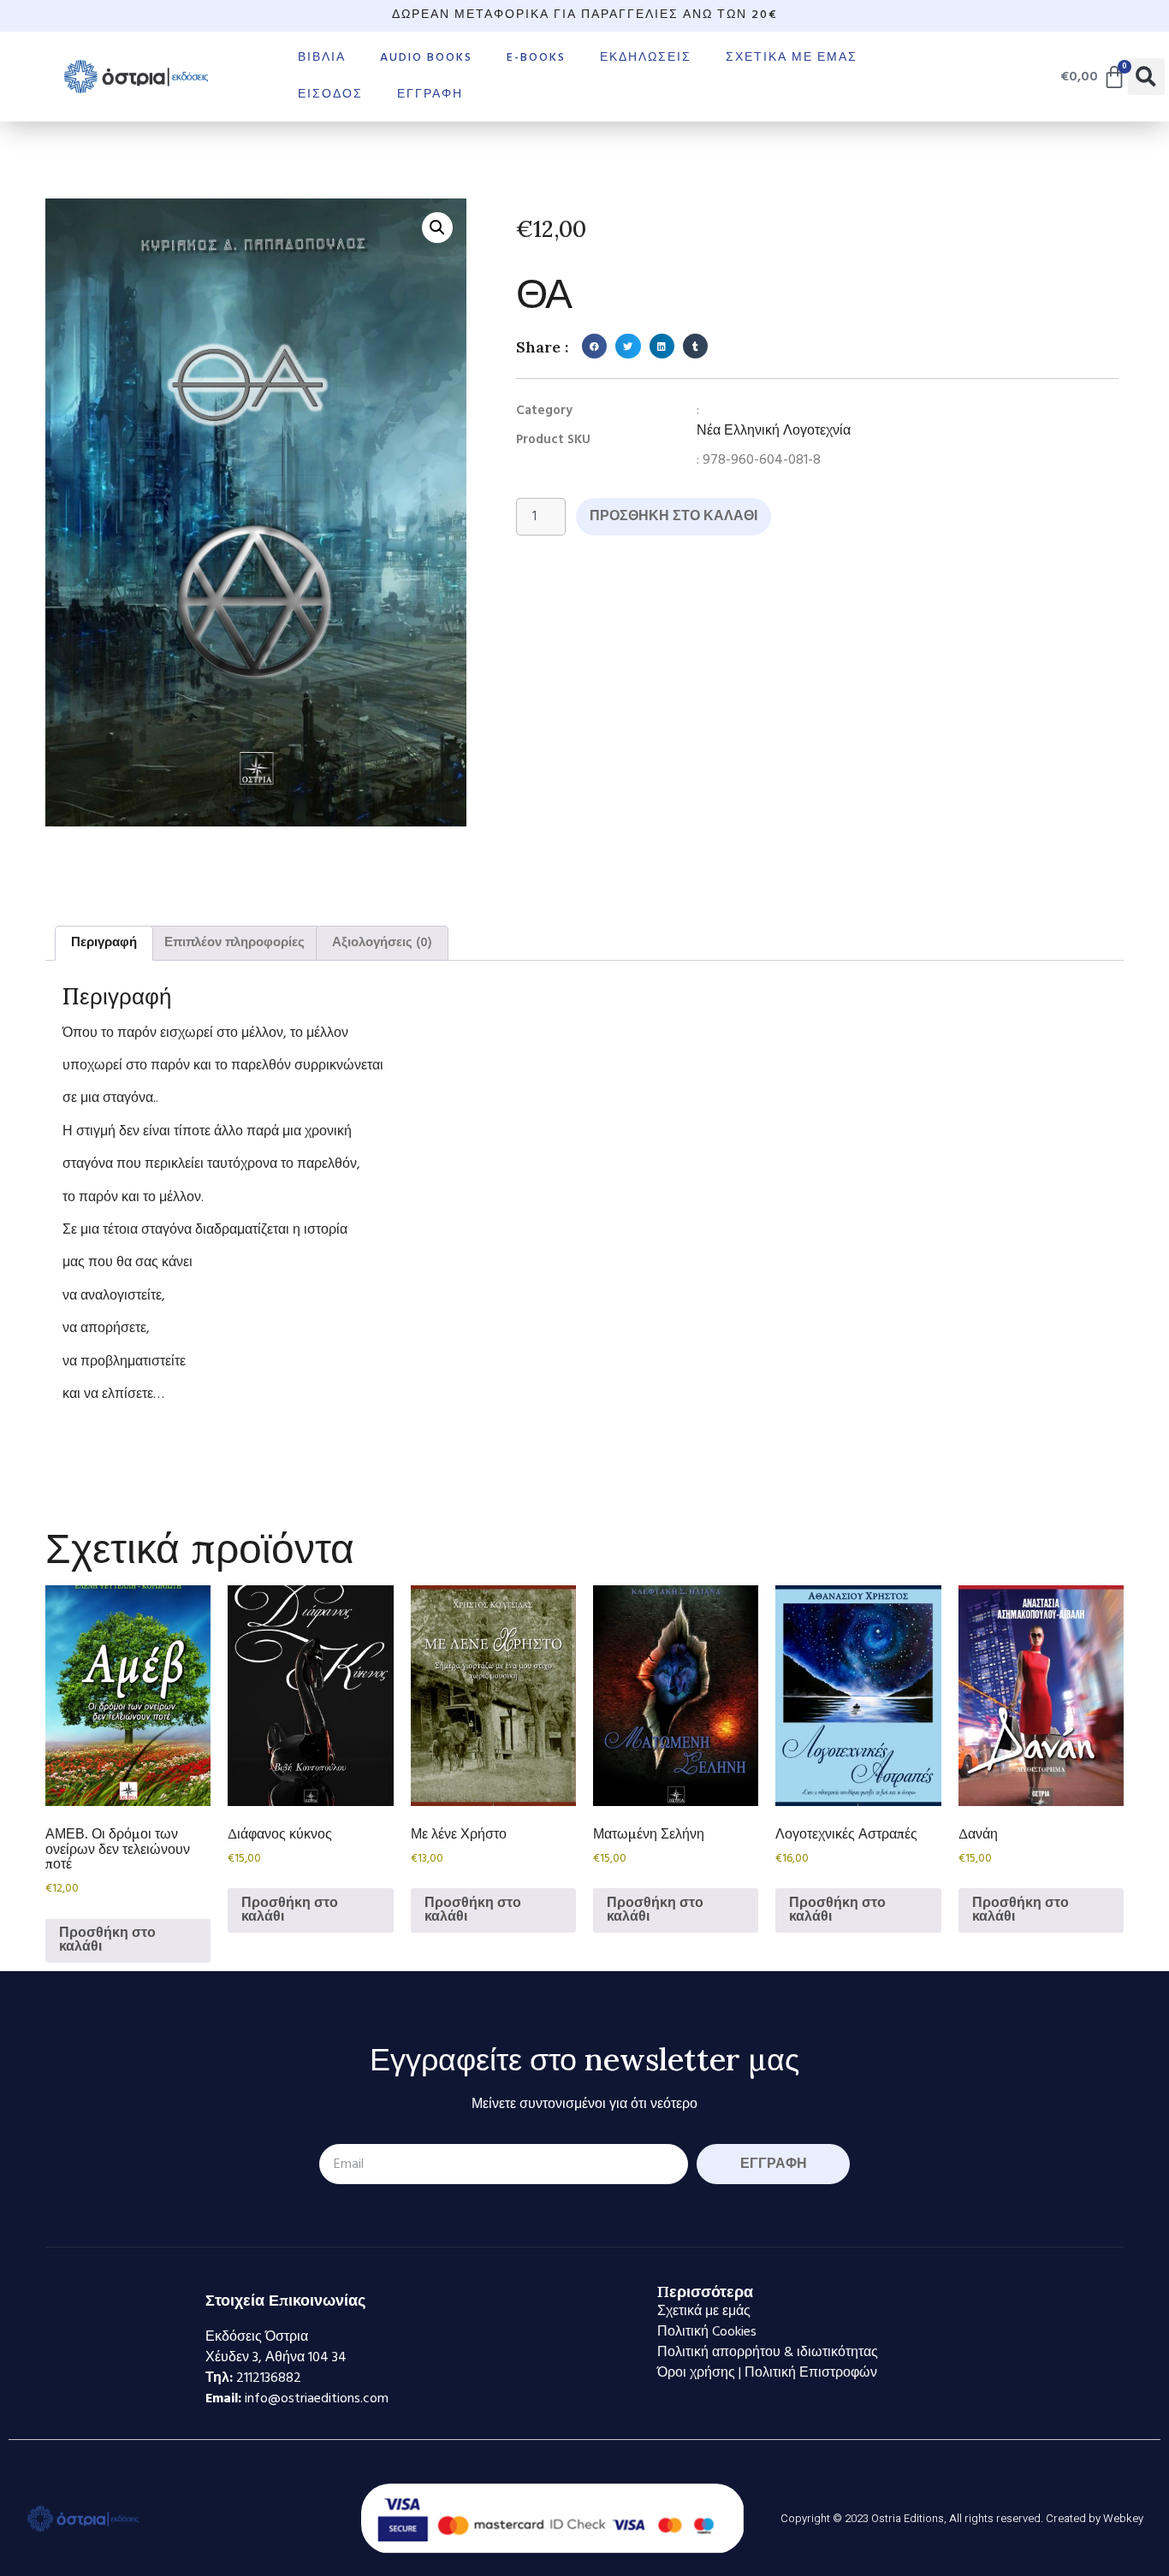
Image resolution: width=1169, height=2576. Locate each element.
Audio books (426, 58)
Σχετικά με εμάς (792, 58)
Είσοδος (330, 95)
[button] (1146, 77)
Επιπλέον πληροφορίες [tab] (234, 943)
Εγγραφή (430, 95)
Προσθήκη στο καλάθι (674, 517)
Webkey (1123, 2518)
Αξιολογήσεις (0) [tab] (382, 943)
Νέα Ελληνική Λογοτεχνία (774, 431)
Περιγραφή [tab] (104, 943)
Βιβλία (322, 58)
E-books (536, 58)
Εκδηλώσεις (646, 58)
